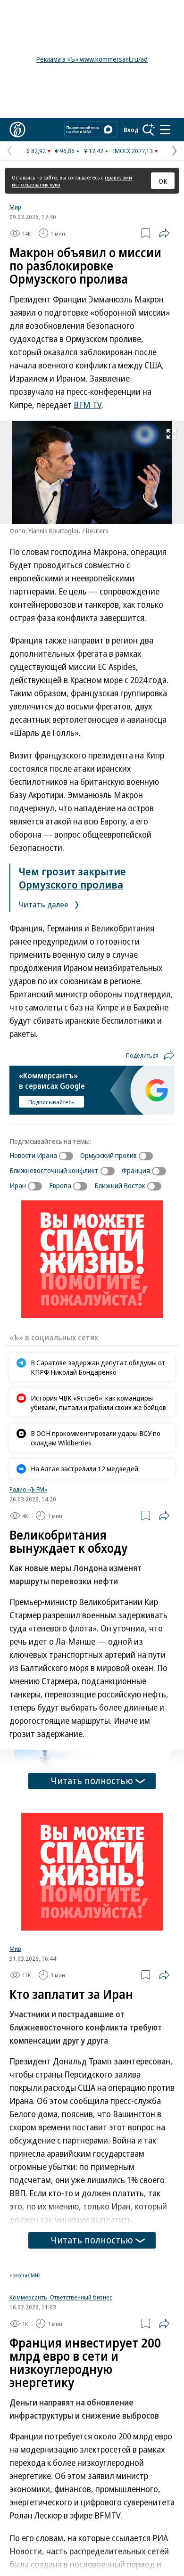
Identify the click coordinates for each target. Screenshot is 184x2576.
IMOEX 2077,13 (133, 151)
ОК (163, 181)
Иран (18, 1185)
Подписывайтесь (51, 1102)
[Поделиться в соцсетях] (164, 233)
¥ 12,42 (94, 151)
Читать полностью (92, 1781)
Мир (15, 207)
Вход (131, 130)
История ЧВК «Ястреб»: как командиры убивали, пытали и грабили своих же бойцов (98, 1402)
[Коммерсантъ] (17, 130)
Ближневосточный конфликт (54, 1170)
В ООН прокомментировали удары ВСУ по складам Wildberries (96, 1438)
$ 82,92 (36, 151)
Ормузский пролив (109, 1155)
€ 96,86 (65, 151)
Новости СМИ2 (25, 2275)
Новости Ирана (33, 1155)
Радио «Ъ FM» (28, 1489)
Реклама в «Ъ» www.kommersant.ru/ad (92, 59)
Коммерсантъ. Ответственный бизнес (61, 2304)
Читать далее (45, 904)
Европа (60, 1185)
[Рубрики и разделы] (165, 130)
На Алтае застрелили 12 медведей (84, 1468)
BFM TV (88, 405)
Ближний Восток (120, 1185)
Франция (136, 1170)
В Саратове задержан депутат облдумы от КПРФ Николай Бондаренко (98, 1367)
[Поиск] (149, 130)
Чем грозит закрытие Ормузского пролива (72, 878)
